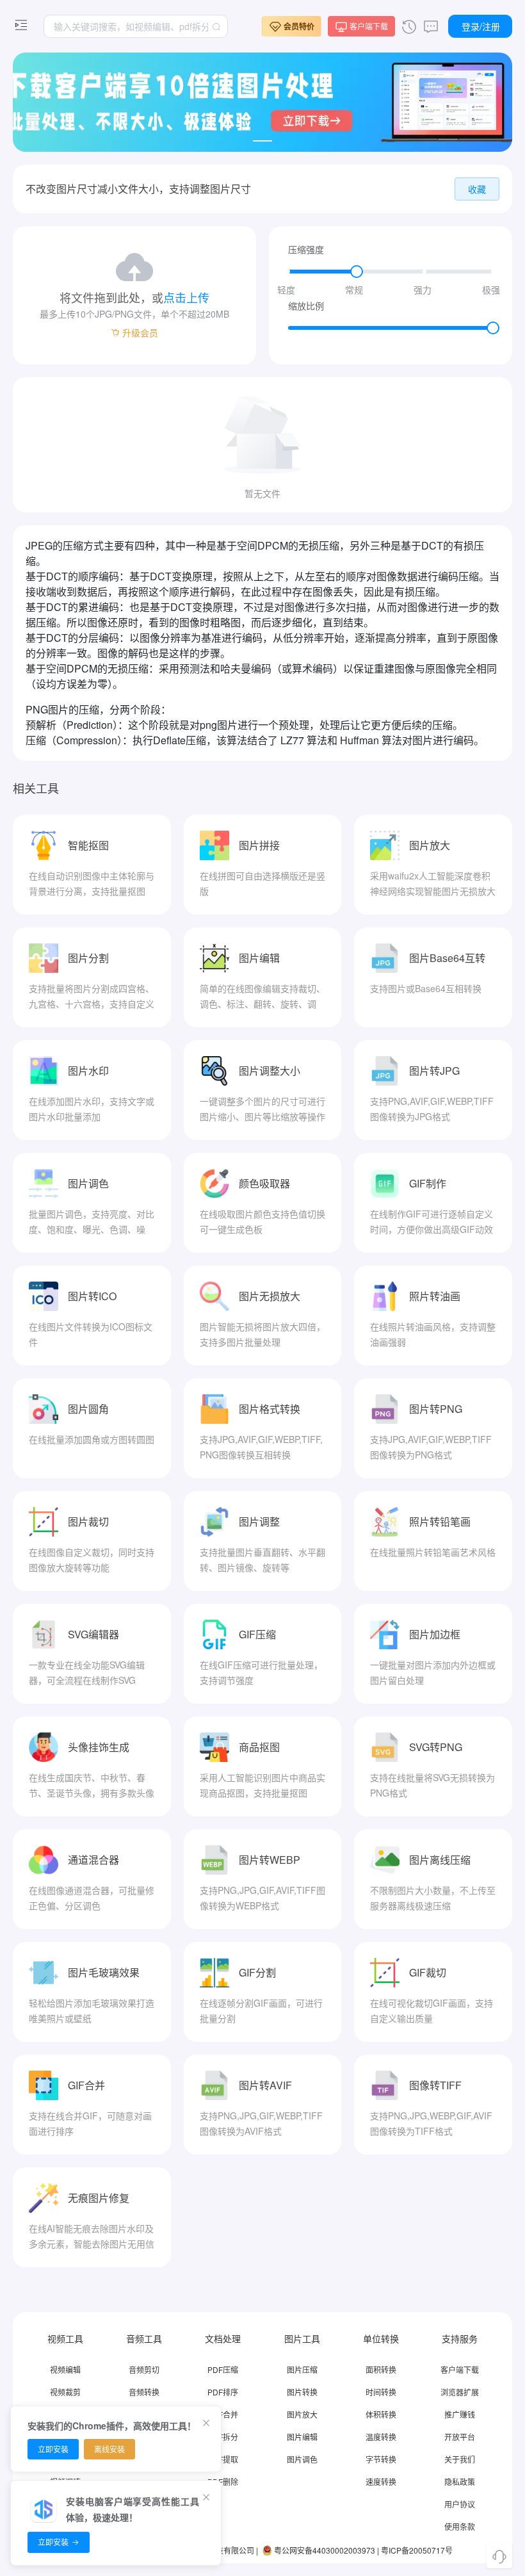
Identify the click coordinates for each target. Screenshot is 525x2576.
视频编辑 (65, 2369)
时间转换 (381, 2392)
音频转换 (144, 2392)
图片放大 (302, 2414)
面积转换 (381, 2369)
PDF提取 (223, 2459)
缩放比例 (306, 306)
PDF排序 (223, 2392)
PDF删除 (223, 2482)
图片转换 (302, 2392)
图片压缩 (302, 2369)
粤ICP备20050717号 (417, 2550)
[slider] (391, 272)
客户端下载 (460, 2369)
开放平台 (460, 2437)
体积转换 (381, 2414)
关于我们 (460, 2459)
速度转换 (381, 2482)
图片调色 (302, 2459)
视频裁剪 (65, 2392)
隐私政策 (460, 2482)
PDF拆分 (223, 2437)
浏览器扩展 (460, 2392)
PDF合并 (223, 2414)
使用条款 (460, 2526)
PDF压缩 (223, 2369)
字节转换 (381, 2459)
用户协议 (460, 2504)
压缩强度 (306, 249)
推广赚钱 (460, 2414)
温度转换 (381, 2437)
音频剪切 (144, 2369)
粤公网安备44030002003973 (325, 2550)
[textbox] (136, 26)
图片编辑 (302, 2437)
